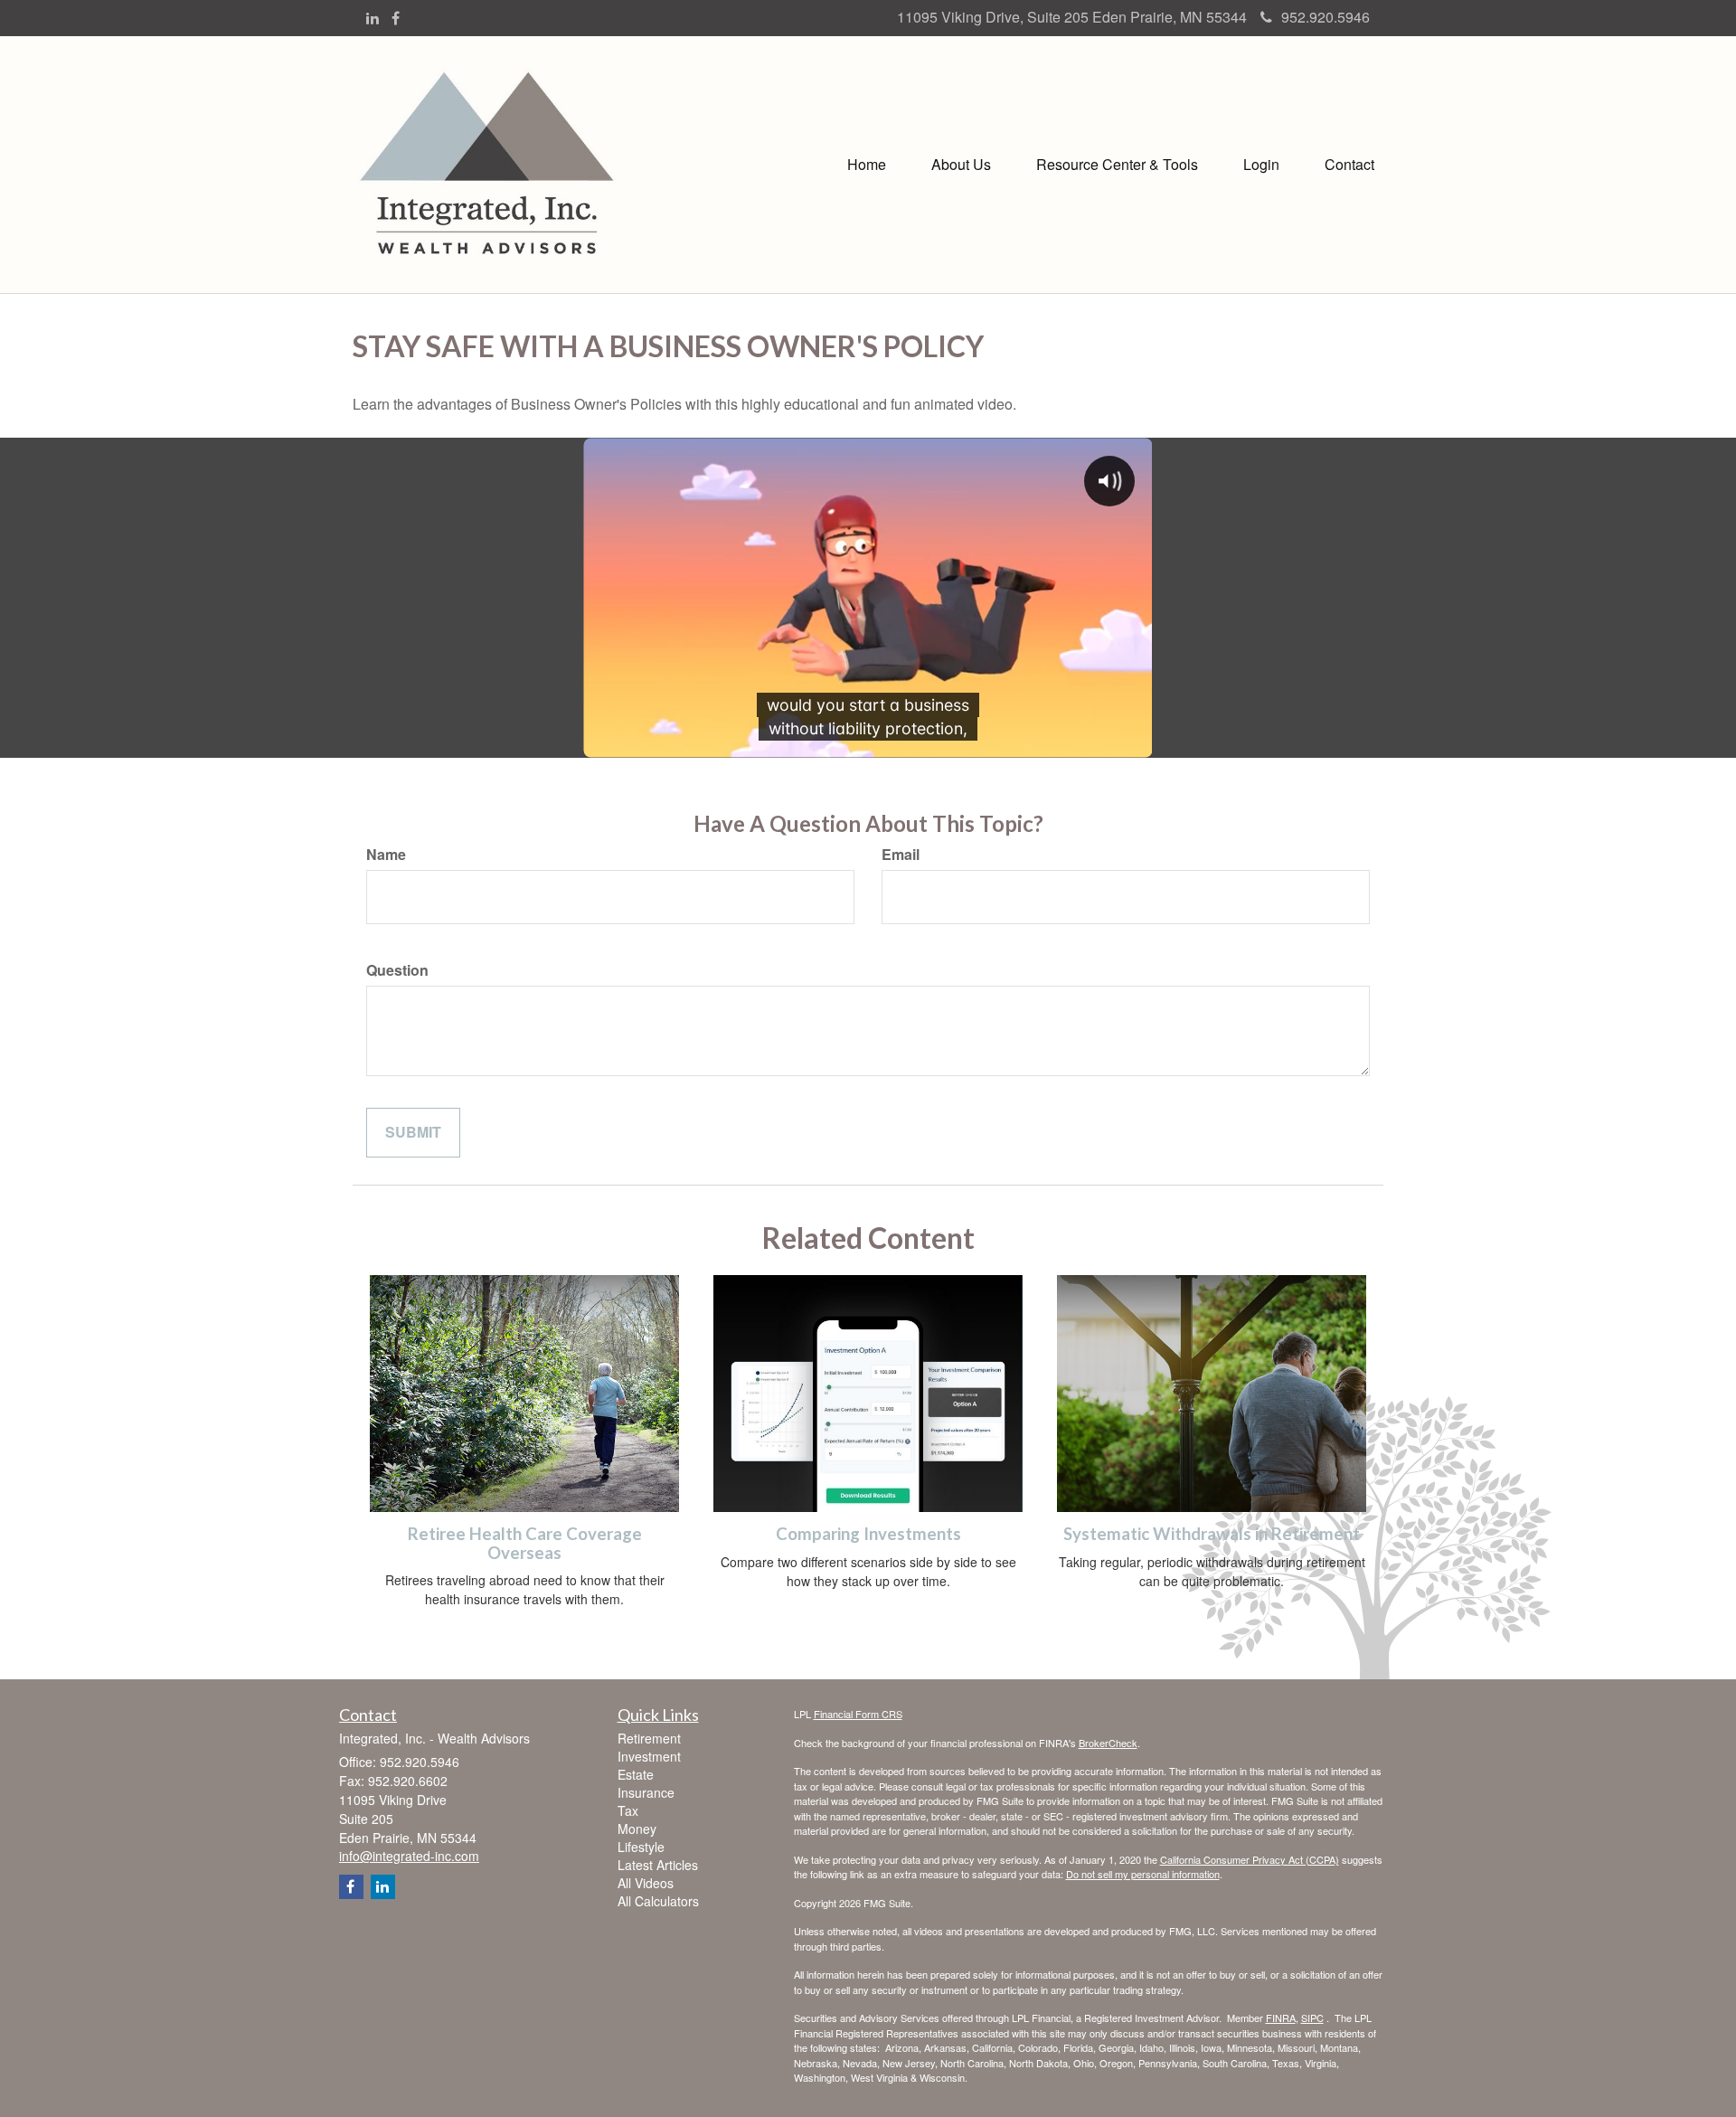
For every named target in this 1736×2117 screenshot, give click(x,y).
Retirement (649, 1738)
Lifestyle (641, 1847)
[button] (961, 165)
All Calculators (658, 1901)
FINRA (1281, 2018)
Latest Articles (658, 1865)
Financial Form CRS (858, 1714)
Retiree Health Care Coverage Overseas (525, 1543)
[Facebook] (396, 19)
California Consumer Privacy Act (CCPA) (1250, 1859)
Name (386, 855)
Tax (628, 1810)
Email (901, 855)
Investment (649, 1756)
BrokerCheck (1108, 1743)
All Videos (646, 1883)
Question (397, 970)
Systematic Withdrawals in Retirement (1212, 1534)
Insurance (646, 1792)
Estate (636, 1774)
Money (637, 1829)
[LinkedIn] (373, 19)
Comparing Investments (868, 1534)
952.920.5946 (1326, 17)
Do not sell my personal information (1143, 1874)
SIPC (1312, 2018)
